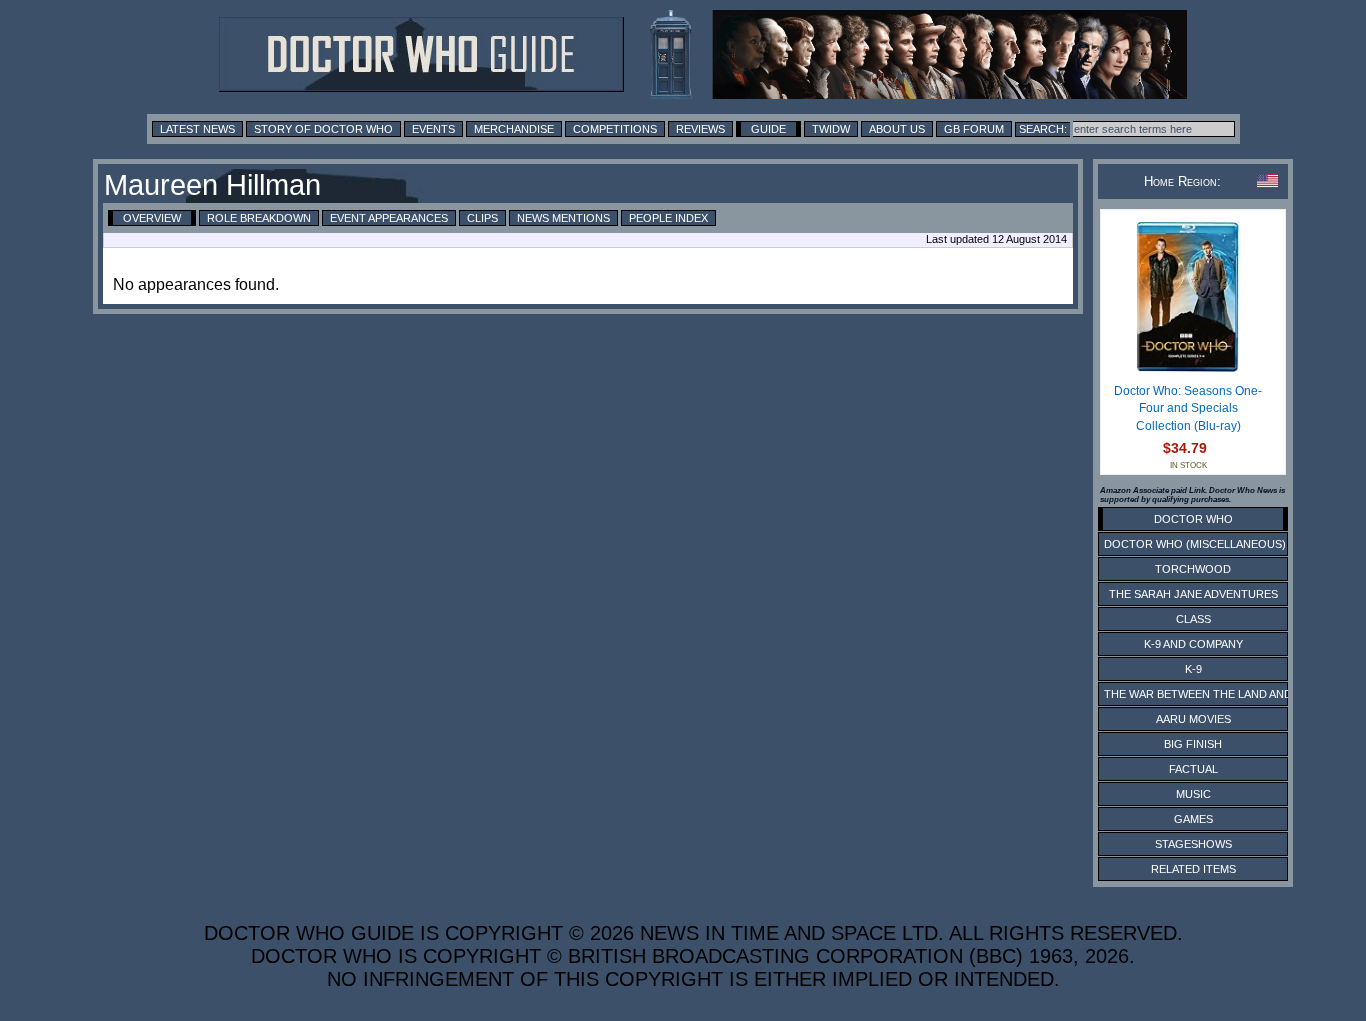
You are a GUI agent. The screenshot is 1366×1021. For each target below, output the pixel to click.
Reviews (700, 129)
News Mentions (563, 218)
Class (1193, 619)
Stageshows (1193, 844)
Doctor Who (1193, 519)
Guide (768, 129)
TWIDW (831, 129)
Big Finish (1193, 744)
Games (1193, 819)
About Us (897, 129)
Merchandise (514, 129)
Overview (152, 218)
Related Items (1193, 869)
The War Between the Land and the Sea (1222, 694)
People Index (668, 218)
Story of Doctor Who (323, 129)
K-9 (1193, 669)
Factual (1193, 769)
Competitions (615, 129)
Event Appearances (389, 218)
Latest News (197, 129)
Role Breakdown (259, 218)
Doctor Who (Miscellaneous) (1195, 544)
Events (433, 129)
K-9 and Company (1193, 644)
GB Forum (974, 129)
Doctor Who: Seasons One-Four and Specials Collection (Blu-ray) (1188, 408)
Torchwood (1193, 569)
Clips (482, 218)
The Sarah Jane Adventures (1193, 594)
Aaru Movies (1193, 719)
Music (1193, 794)
